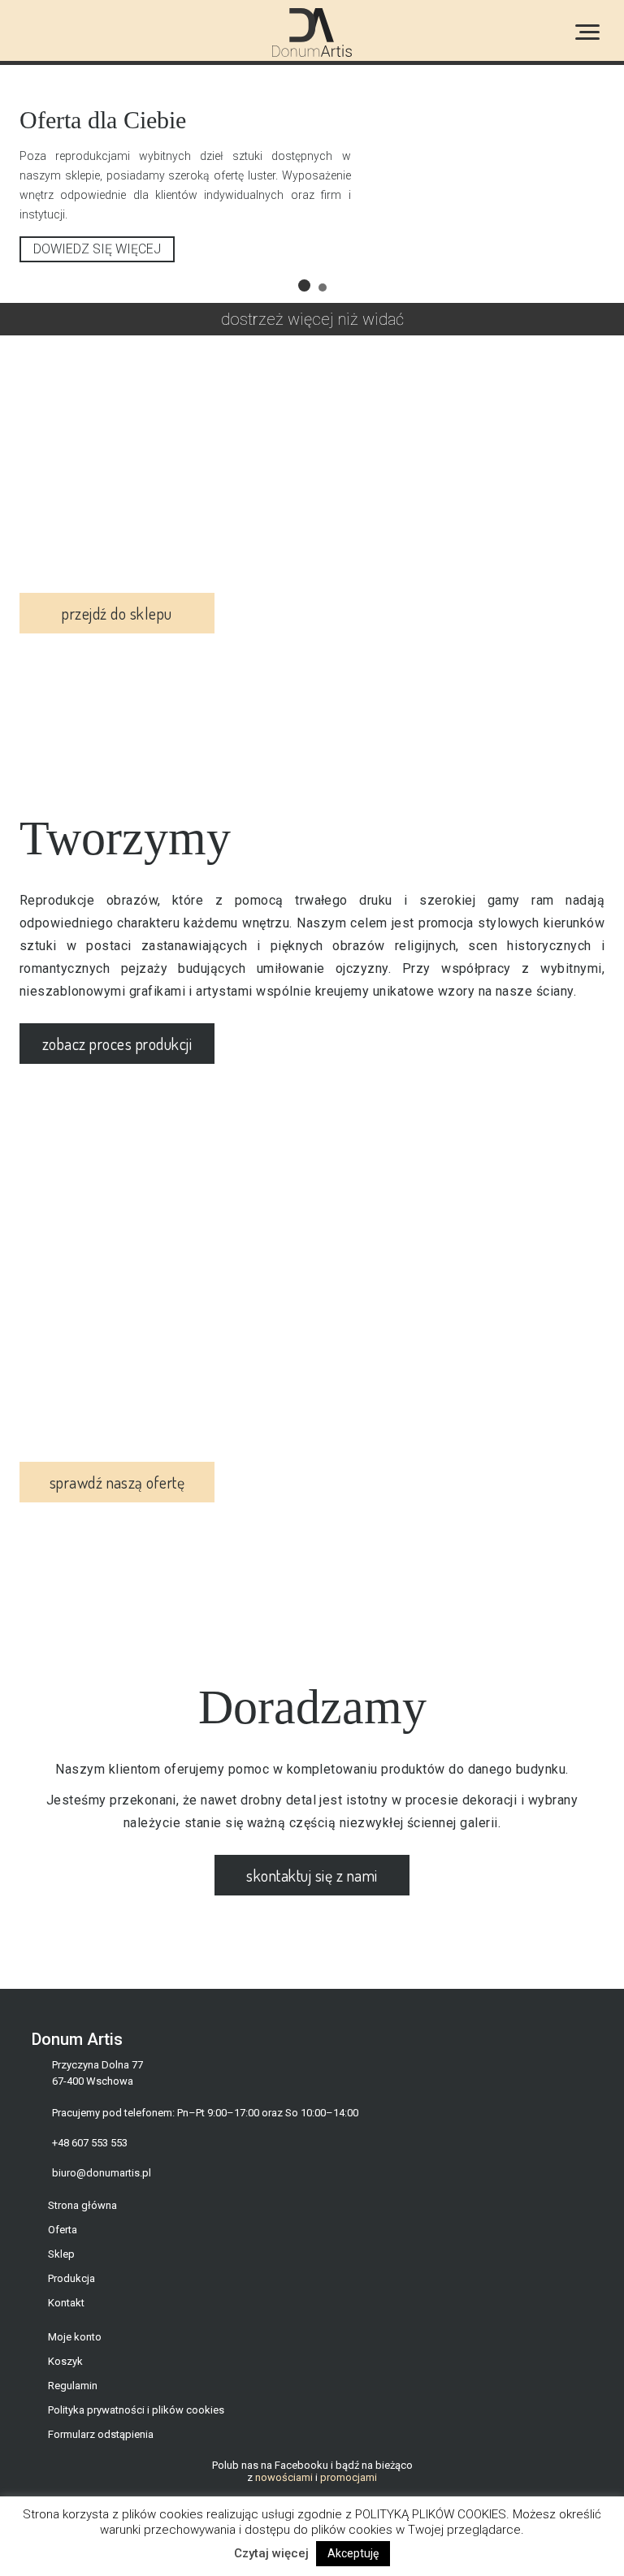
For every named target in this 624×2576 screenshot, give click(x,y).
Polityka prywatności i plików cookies (136, 2429)
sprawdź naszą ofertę (117, 1502)
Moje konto (75, 2356)
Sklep (61, 2273)
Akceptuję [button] (353, 2553)
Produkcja (71, 2298)
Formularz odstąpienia (101, 2454)
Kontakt (66, 2322)
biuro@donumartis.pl (102, 2192)
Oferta (63, 2249)
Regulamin (73, 2405)
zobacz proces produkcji (117, 1063)
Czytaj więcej (271, 2553)
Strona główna (82, 2225)
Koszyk (65, 2381)
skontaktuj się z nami (312, 1895)
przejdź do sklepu (117, 633)
